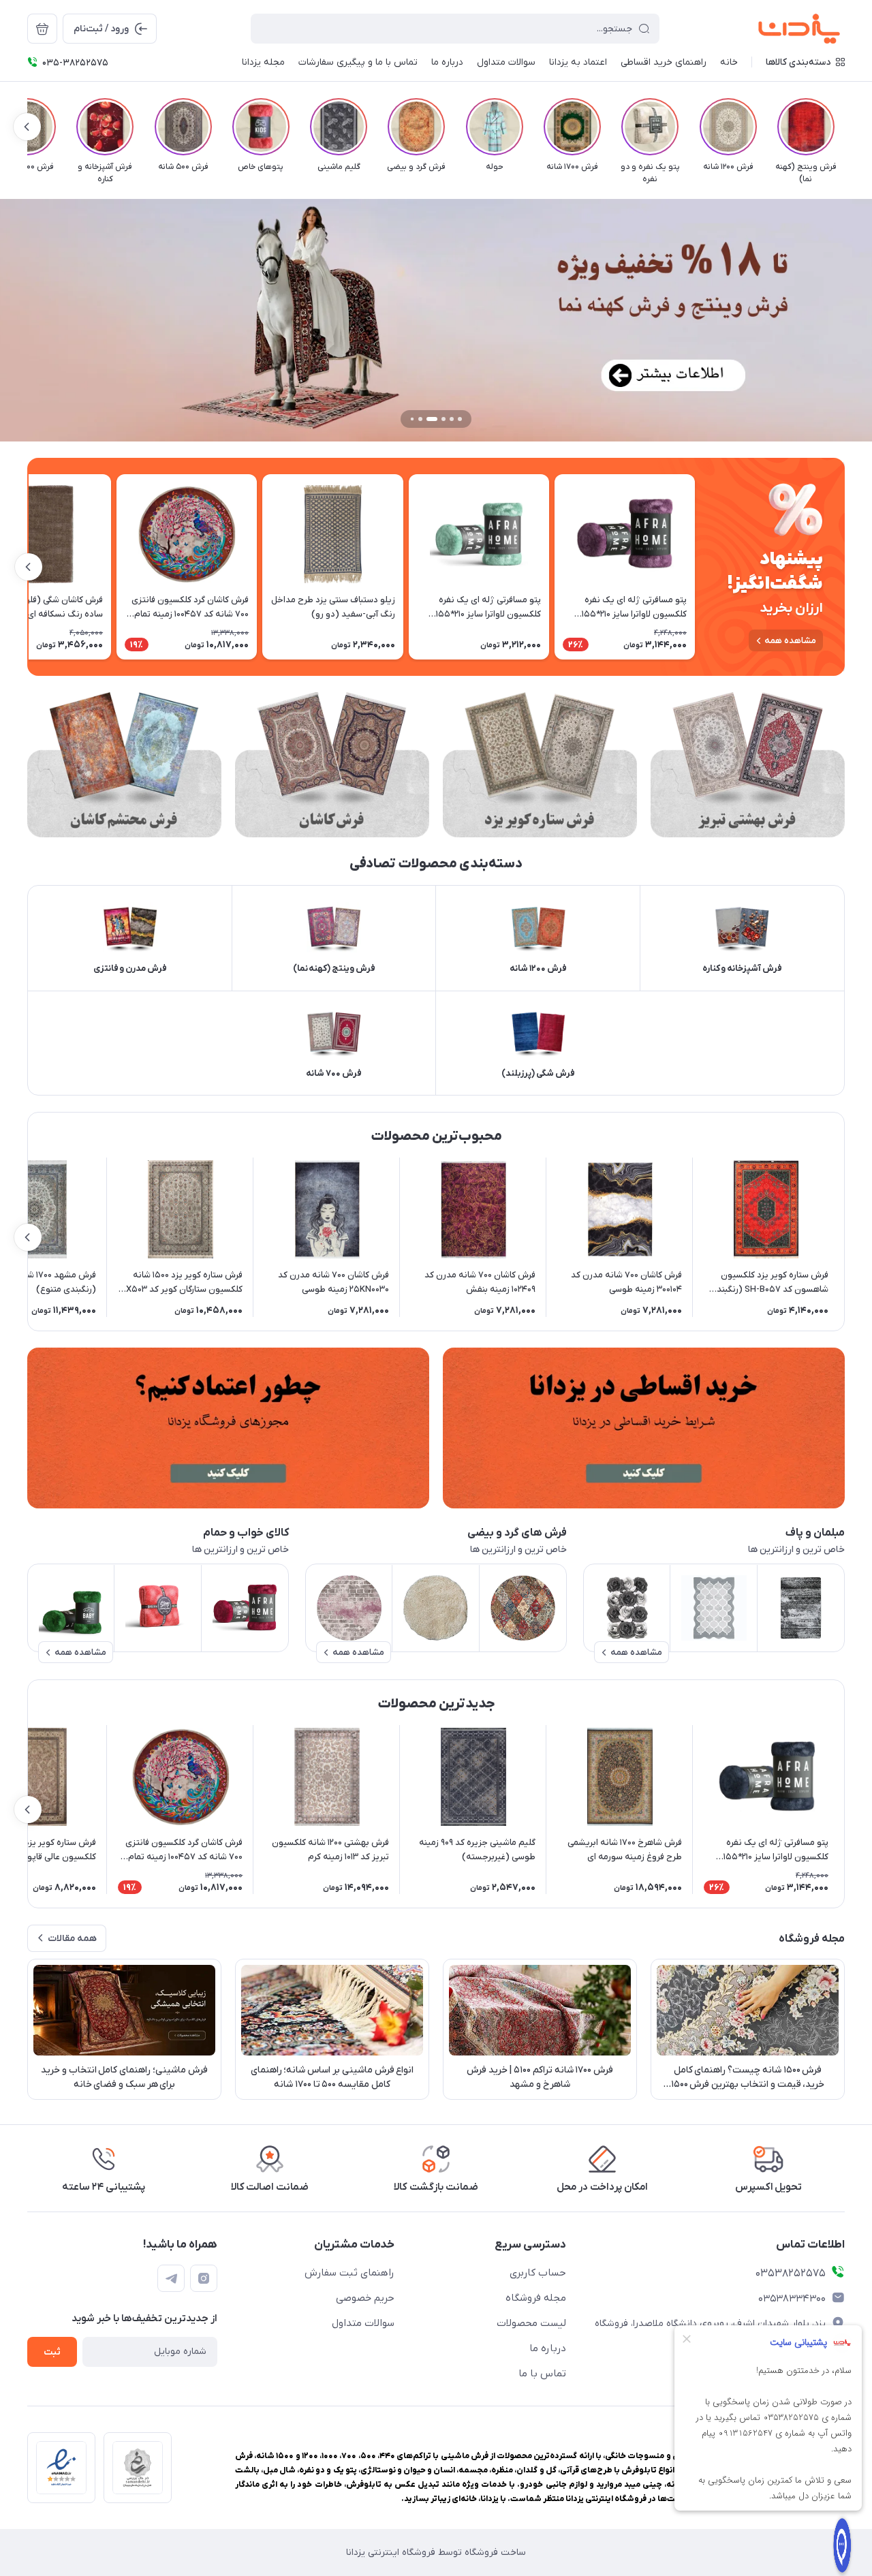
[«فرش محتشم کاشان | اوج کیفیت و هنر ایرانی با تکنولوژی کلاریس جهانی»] (124, 765)
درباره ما (548, 2348)
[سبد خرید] (42, 29)
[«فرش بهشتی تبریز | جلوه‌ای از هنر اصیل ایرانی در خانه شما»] (748, 765)
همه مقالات (72, 1939)
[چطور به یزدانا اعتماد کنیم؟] (228, 1428)
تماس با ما (542, 2374)
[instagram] (204, 2278)
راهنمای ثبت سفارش (349, 2273)
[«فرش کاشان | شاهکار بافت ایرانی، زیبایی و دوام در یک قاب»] (332, 765)
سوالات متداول (363, 2323)
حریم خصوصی (365, 2298)
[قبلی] (845, 127)
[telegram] (171, 2278)
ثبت (52, 2352)
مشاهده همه (790, 641)
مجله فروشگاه (536, 2298)
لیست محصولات (531, 2323)
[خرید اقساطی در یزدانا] (644, 1428)
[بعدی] (27, 127)
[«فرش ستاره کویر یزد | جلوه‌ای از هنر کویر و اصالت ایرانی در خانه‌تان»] (540, 765)
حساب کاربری (538, 2273)
